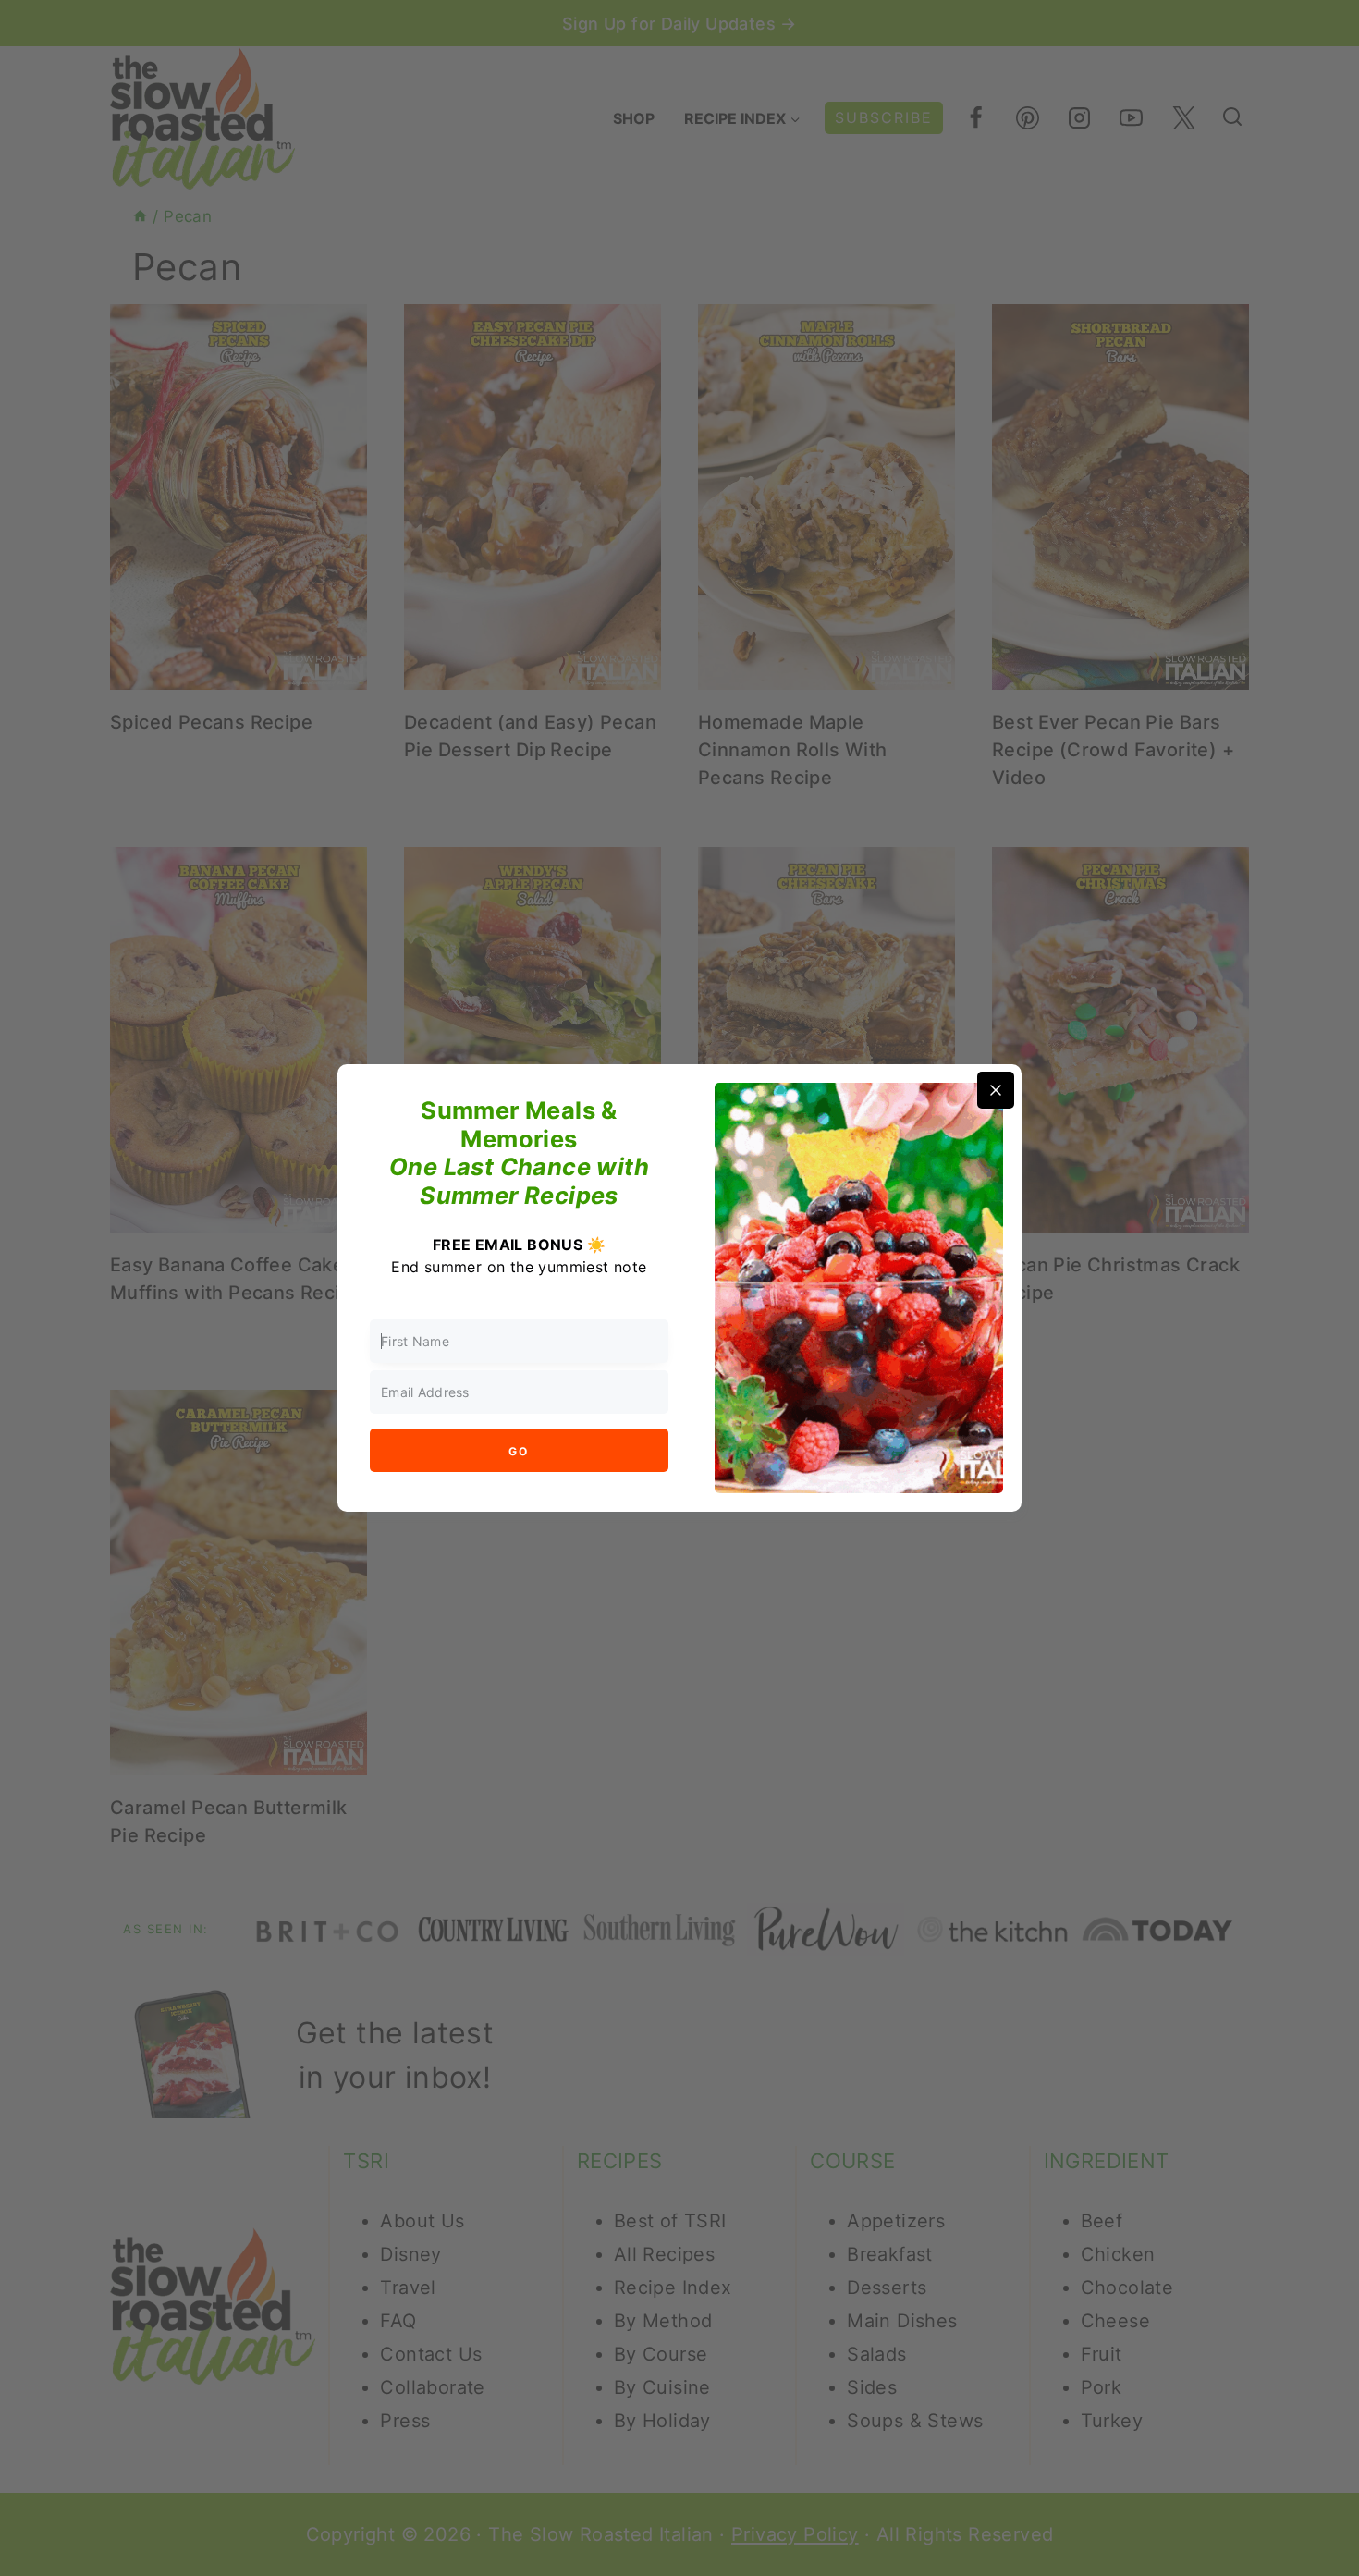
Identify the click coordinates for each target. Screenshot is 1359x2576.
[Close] (996, 1090)
